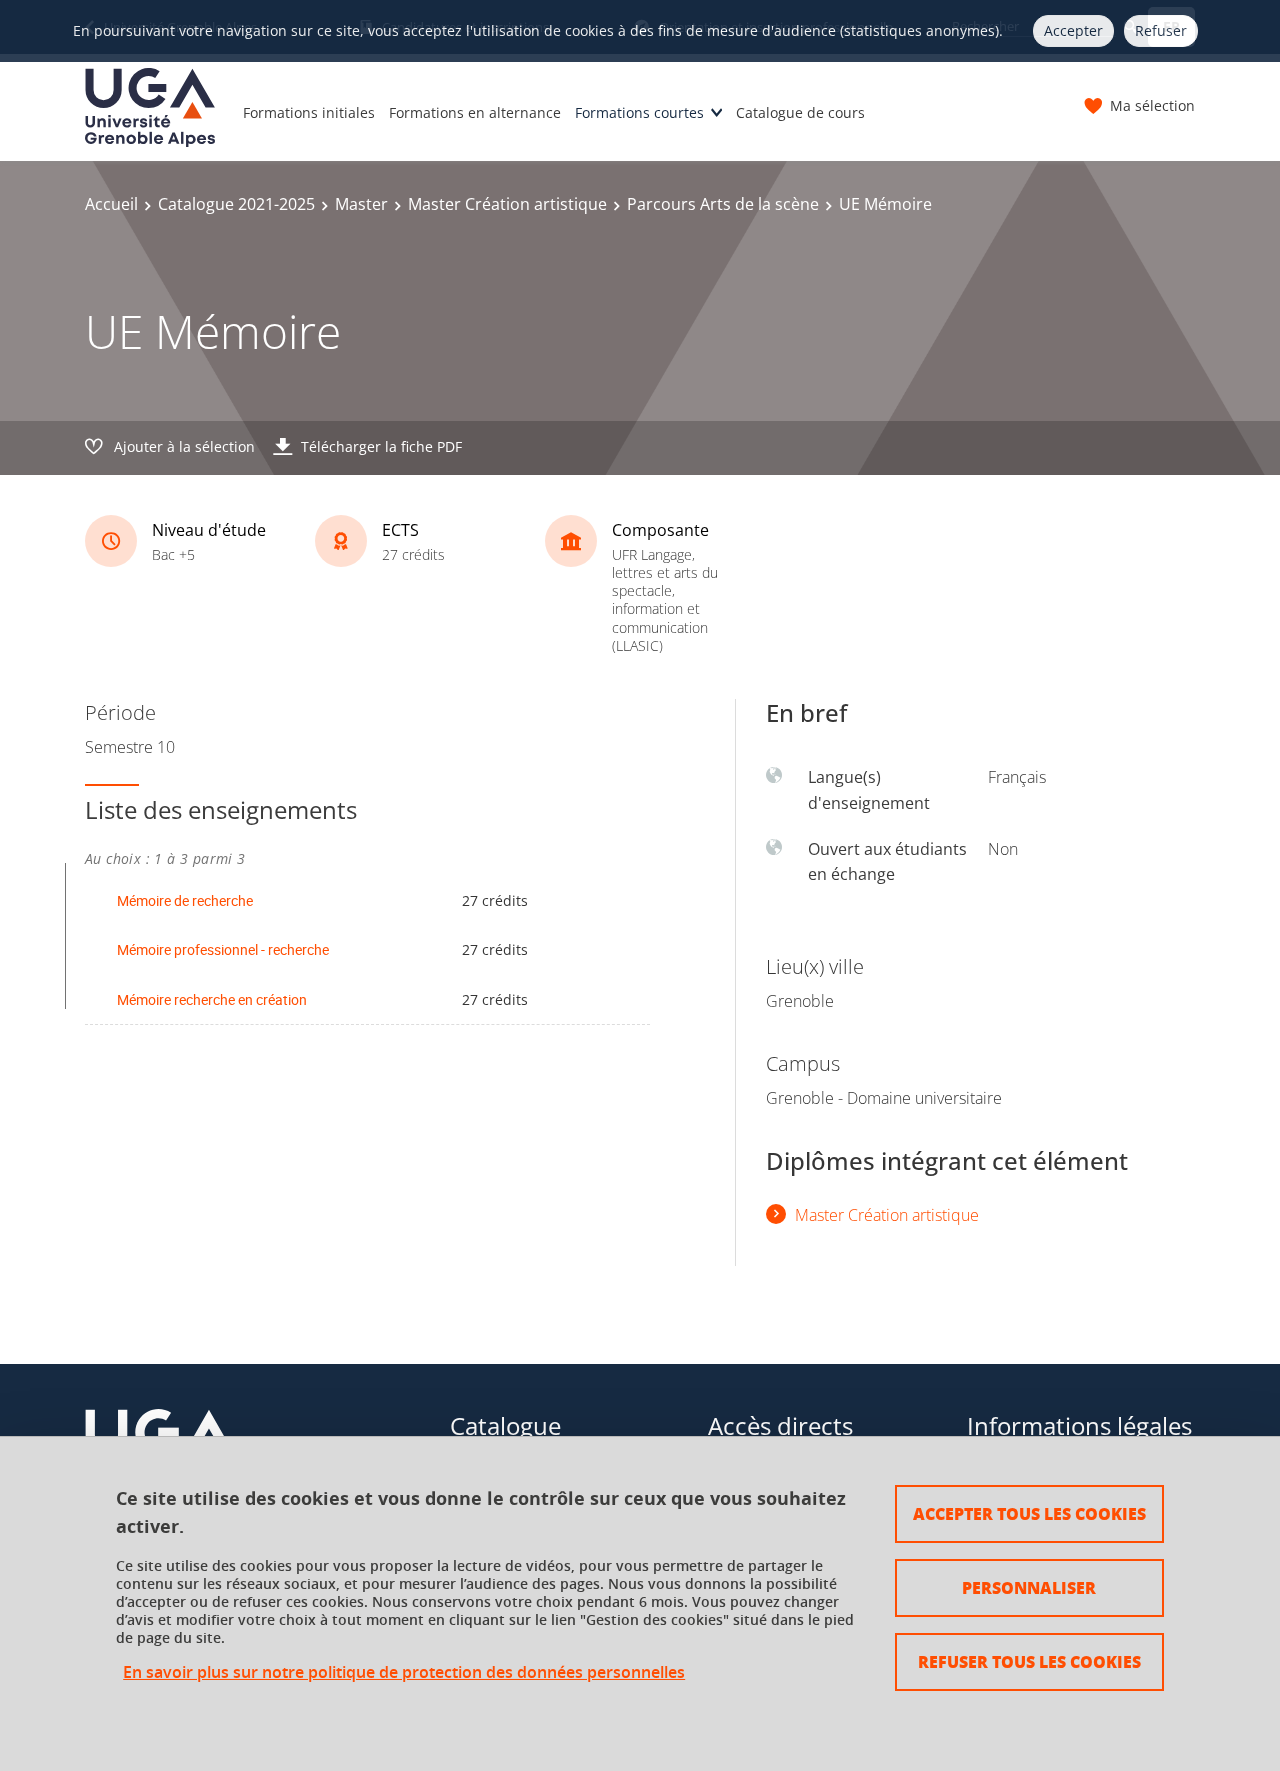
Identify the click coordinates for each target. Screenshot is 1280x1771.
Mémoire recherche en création (212, 999)
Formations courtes (639, 112)
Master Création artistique (507, 204)
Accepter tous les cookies (1029, 1513)
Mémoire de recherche (185, 900)
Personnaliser (1029, 1587)
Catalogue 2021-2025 (236, 204)
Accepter (1073, 30)
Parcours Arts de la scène (723, 204)
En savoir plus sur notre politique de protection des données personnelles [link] (404, 1672)
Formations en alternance (475, 112)
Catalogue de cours (800, 112)
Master (361, 204)
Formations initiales (309, 112)
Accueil (111, 204)
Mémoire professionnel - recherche (223, 949)
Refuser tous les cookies (1029, 1661)
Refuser (1161, 30)
